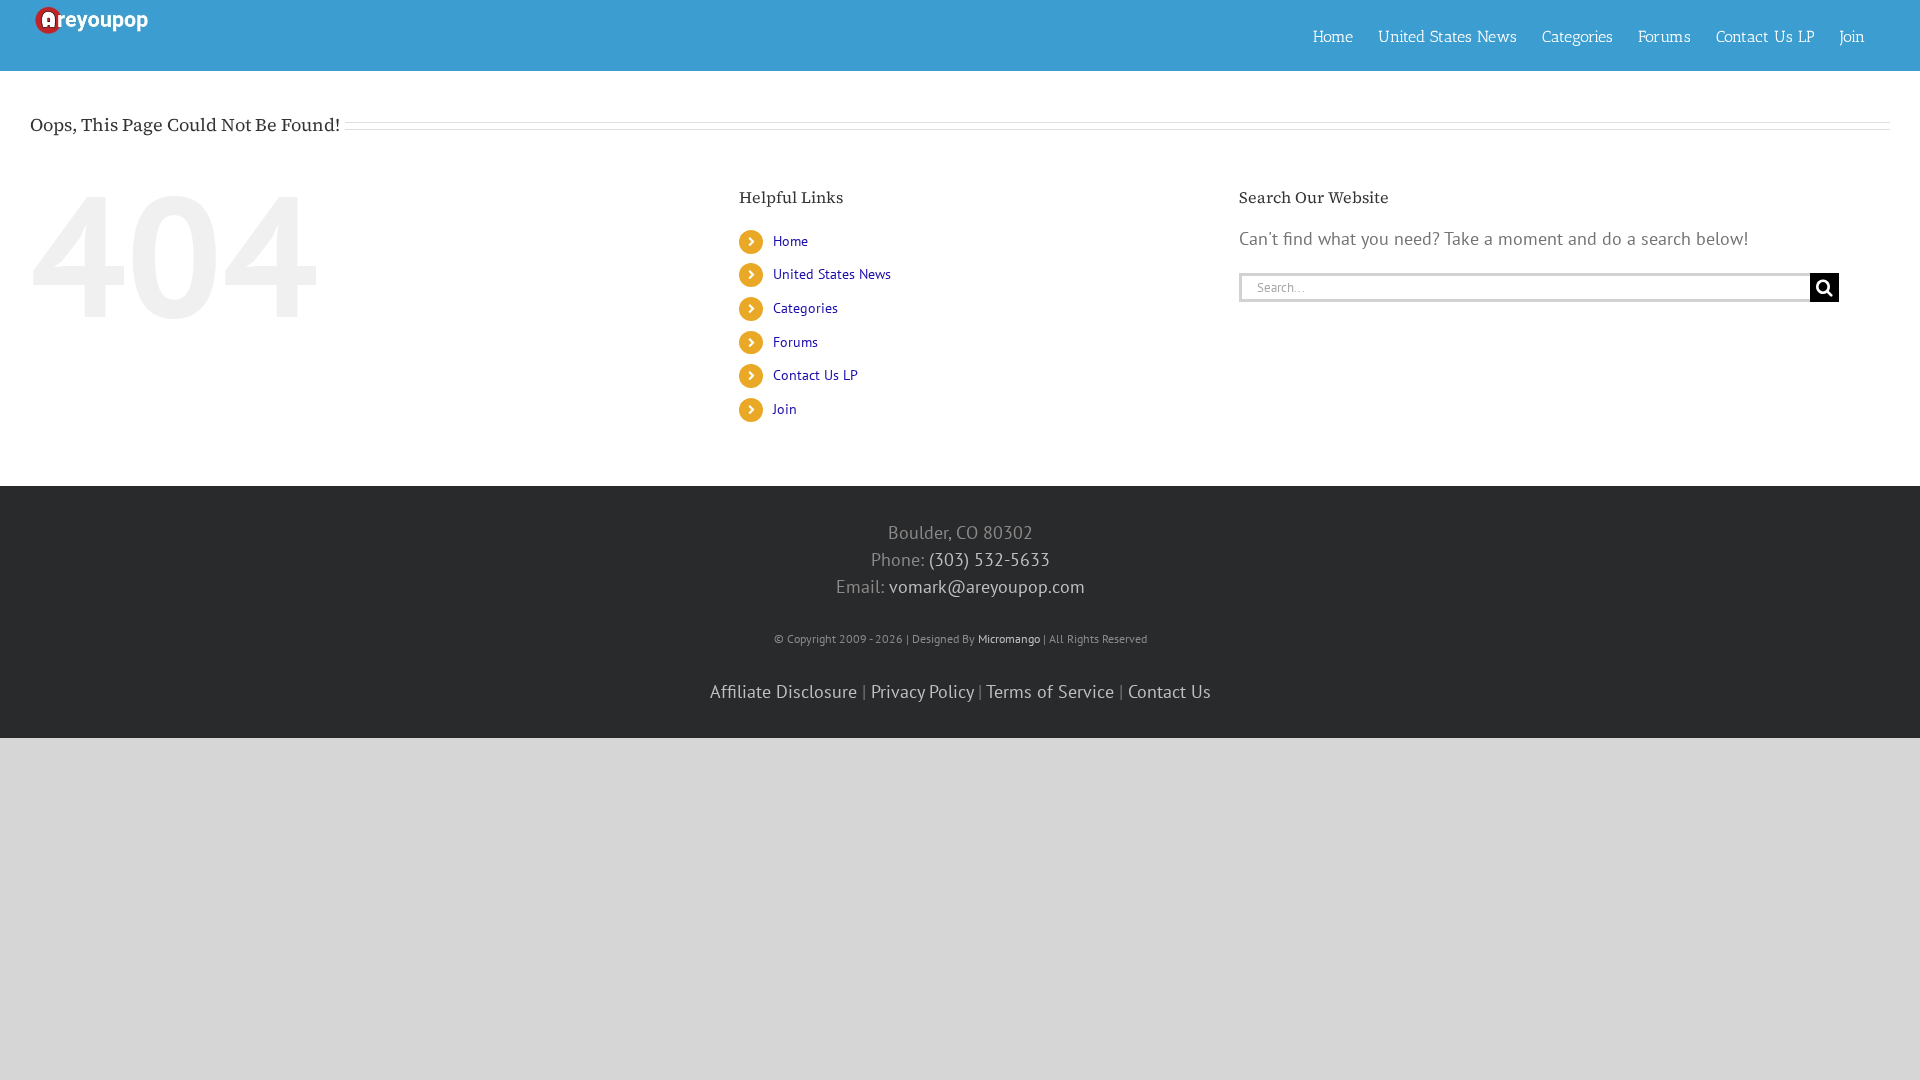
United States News (832, 274)
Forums (795, 342)
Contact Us (1169, 691)
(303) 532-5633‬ (989, 559)
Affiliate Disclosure (783, 691)
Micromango (1009, 638)
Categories (805, 308)
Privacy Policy (922, 691)
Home (790, 241)
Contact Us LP (815, 375)
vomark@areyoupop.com (987, 586)
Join (785, 409)
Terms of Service (1050, 691)
